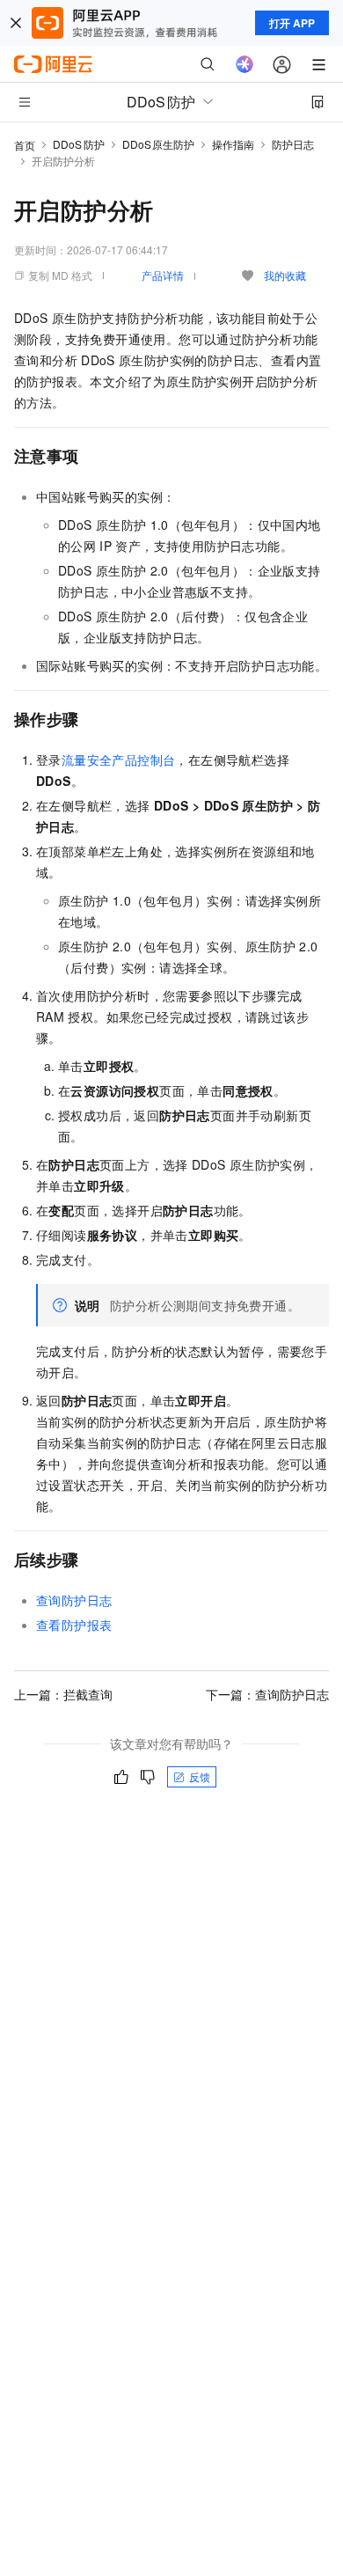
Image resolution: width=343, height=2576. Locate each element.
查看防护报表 (74, 1625)
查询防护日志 (74, 1600)
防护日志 (293, 144)
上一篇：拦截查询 (63, 1694)
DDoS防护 (79, 144)
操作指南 (233, 144)
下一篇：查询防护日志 (267, 1694)
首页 (25, 145)
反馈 (200, 1776)
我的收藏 (285, 275)
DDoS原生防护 (159, 144)
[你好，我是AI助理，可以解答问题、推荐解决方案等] (244, 64)
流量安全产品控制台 (119, 760)
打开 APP (292, 23)
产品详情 (163, 275)
